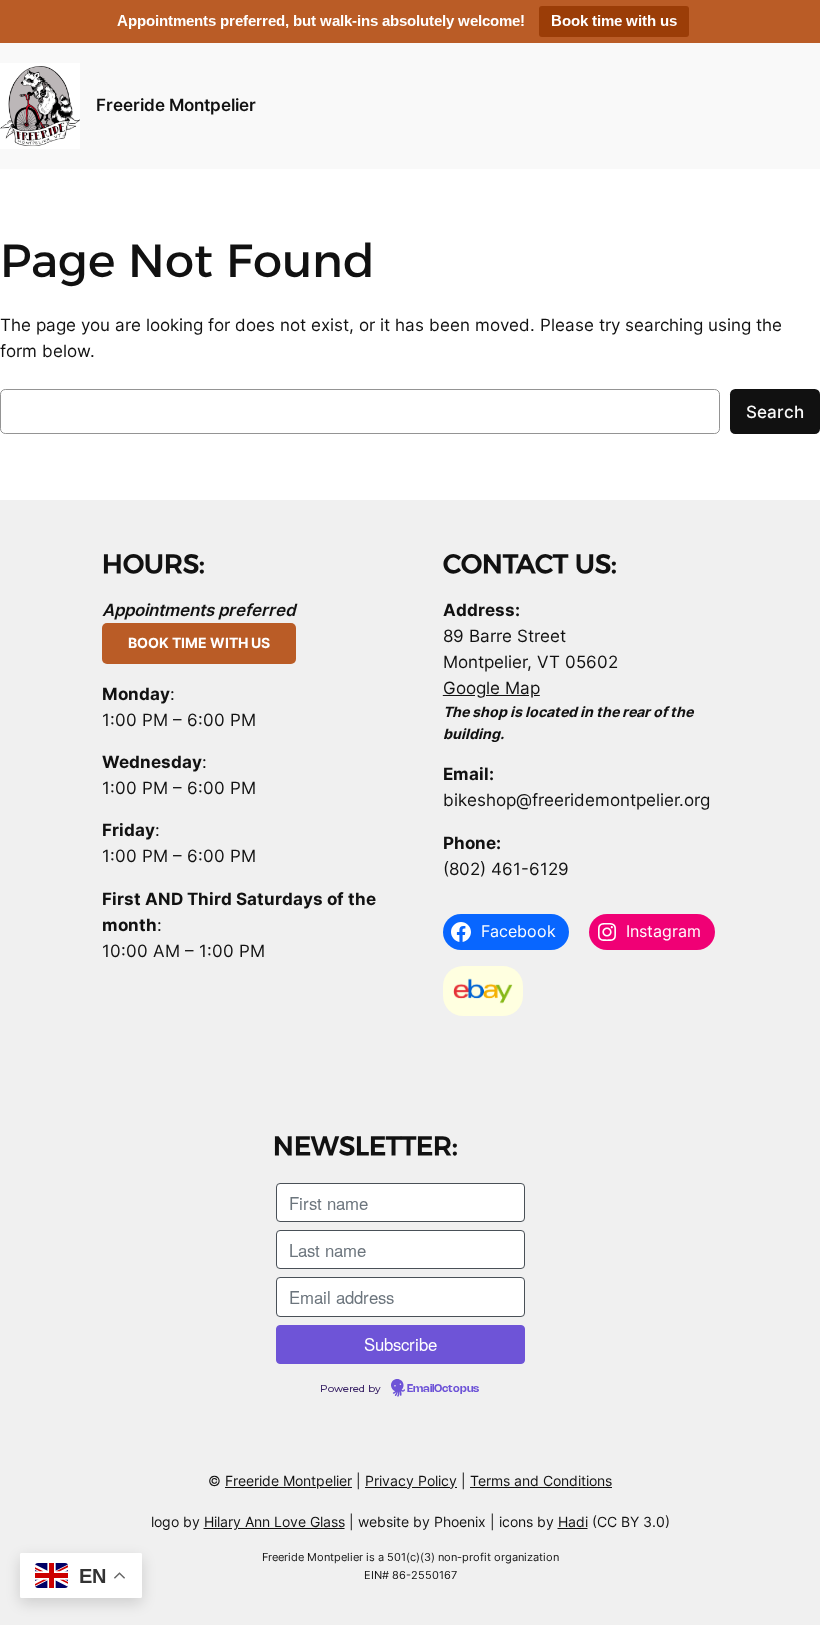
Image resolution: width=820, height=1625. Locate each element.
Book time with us (614, 20)
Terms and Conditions (541, 1480)
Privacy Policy (411, 1480)
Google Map (491, 688)
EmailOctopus (443, 1389)
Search (775, 412)
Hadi (573, 1521)
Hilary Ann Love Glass (274, 1521)
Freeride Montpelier (176, 105)
